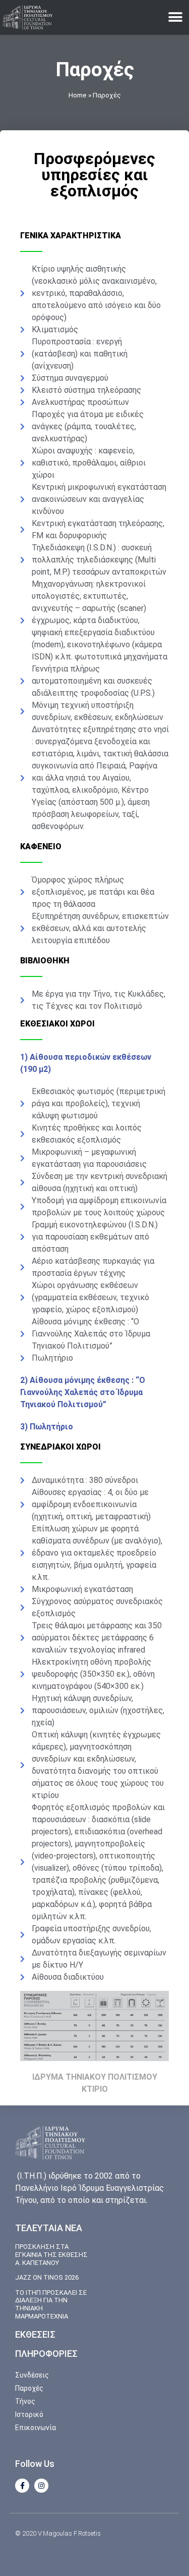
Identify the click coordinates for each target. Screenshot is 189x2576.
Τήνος (25, 2401)
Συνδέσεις (32, 2375)
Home (78, 95)
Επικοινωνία (36, 2428)
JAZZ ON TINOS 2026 (47, 2277)
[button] (175, 17)
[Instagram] (41, 2486)
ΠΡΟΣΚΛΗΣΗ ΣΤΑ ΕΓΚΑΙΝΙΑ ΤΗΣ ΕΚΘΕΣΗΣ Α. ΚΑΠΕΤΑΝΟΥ (51, 2254)
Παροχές (29, 2388)
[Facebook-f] (22, 2486)
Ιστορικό (29, 2414)
